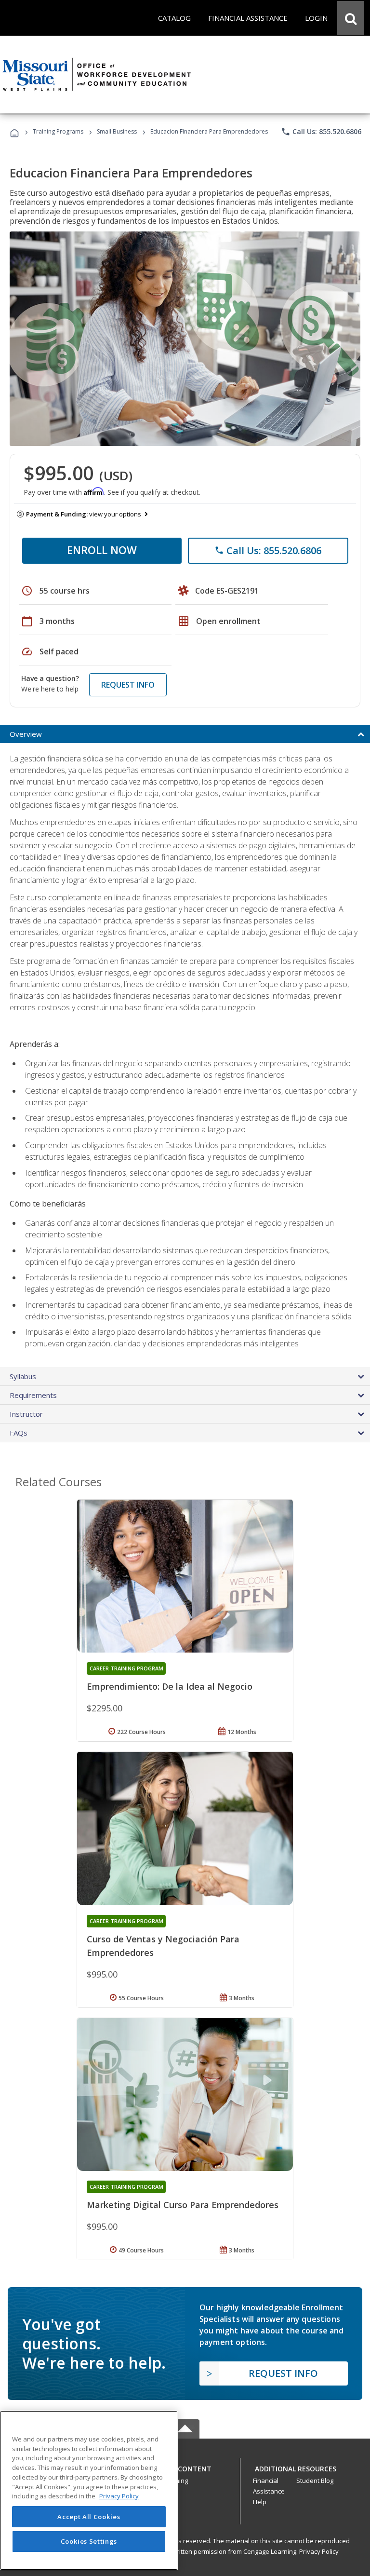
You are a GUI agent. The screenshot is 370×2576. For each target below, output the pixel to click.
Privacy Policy (319, 2551)
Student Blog (315, 2481)
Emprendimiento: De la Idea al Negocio (170, 1686)
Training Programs (58, 131)
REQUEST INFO (128, 685)
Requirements (33, 1395)
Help (260, 2502)
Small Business (117, 131)
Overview (26, 734)
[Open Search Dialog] (351, 18)
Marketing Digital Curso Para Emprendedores (183, 2205)
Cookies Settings (89, 2541)
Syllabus (23, 1376)
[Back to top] (185, 2467)
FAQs (19, 1433)
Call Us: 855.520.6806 (321, 132)
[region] (89, 2490)
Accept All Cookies (89, 2517)
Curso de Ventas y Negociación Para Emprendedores (163, 1946)
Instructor (26, 1414)
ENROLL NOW (102, 550)
